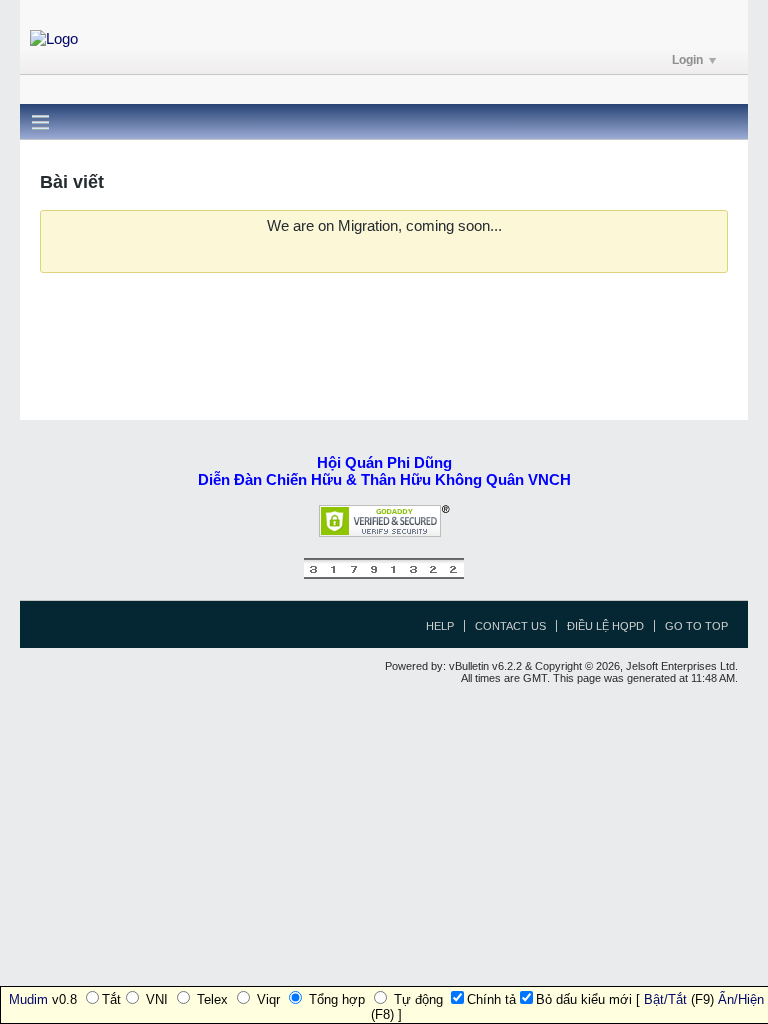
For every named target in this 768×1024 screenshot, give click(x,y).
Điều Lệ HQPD (605, 626)
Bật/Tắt (665, 999)
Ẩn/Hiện (741, 999)
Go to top (696, 626)
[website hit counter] (384, 574)
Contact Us (510, 626)
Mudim (28, 999)
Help (440, 626)
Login (687, 60)
